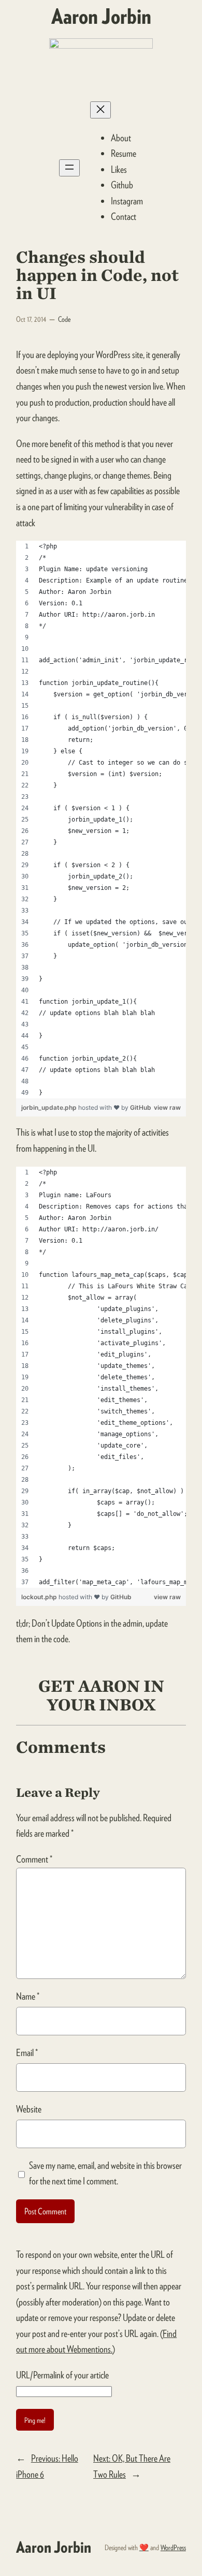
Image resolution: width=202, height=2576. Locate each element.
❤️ (144, 2547)
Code (64, 319)
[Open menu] (69, 168)
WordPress (173, 2547)
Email (27, 2053)
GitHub (141, 1107)
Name (28, 1996)
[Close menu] (100, 110)
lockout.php (40, 1597)
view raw (167, 1107)
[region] (101, 820)
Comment (34, 1859)
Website (29, 2109)
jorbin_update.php (50, 1107)
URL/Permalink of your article (62, 2375)
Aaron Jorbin (101, 16)
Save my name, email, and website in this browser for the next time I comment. (105, 2173)
